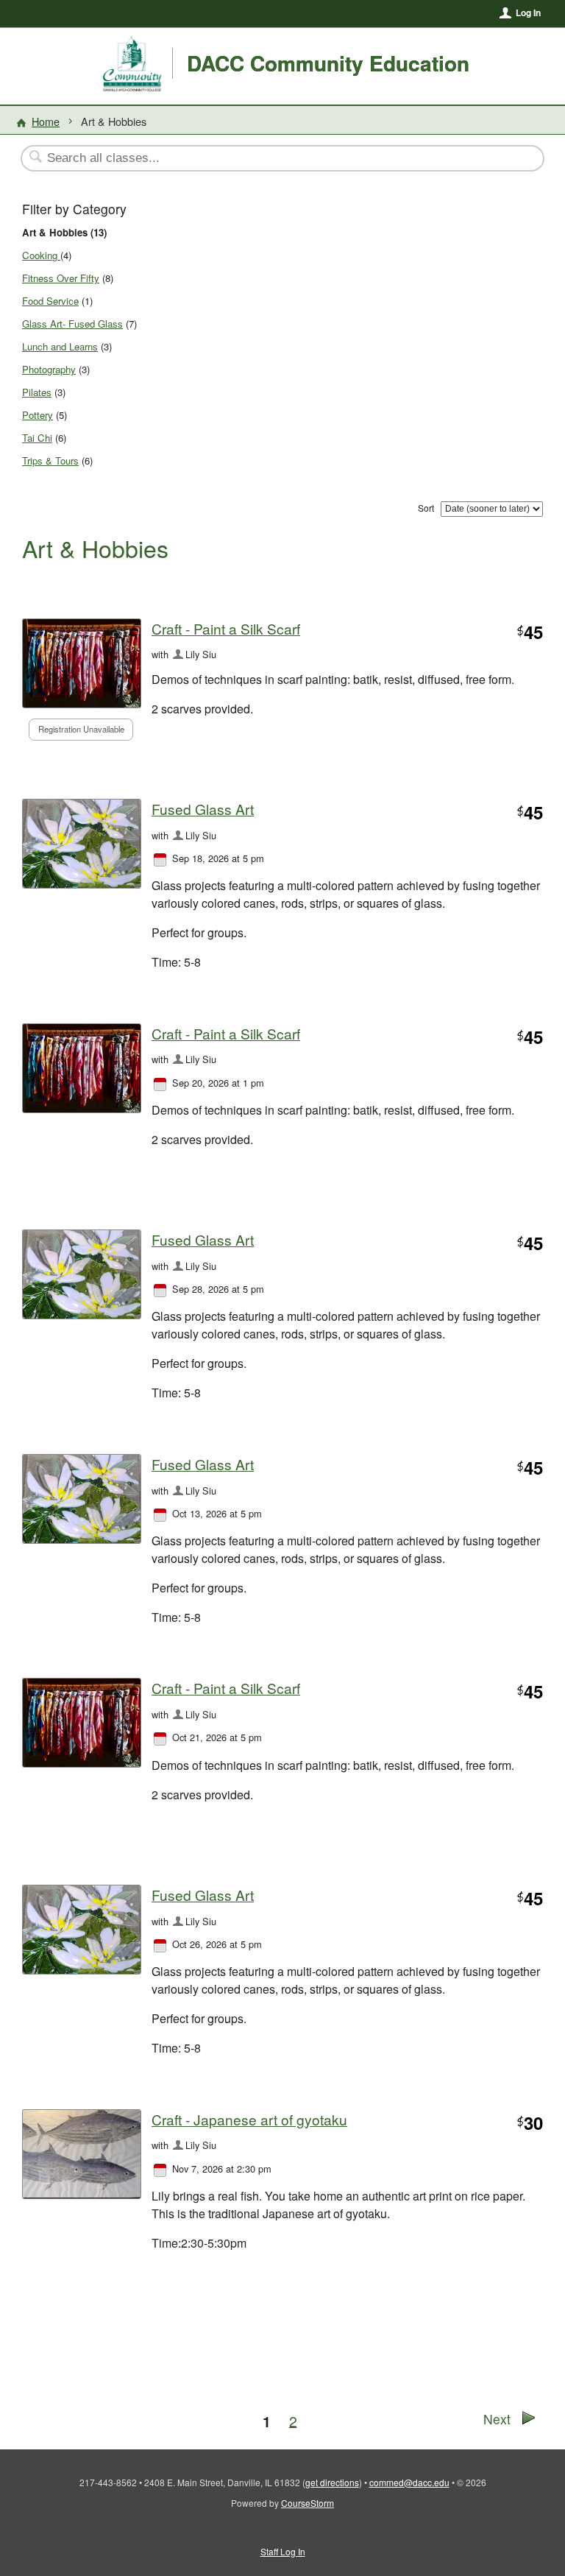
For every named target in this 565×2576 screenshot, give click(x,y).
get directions (332, 2482)
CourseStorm (308, 2503)
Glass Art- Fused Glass (72, 324)
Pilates (37, 392)
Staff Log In (283, 2551)
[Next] (529, 2420)
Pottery (38, 415)
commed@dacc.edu (409, 2482)
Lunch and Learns (60, 346)
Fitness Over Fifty (61, 278)
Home (46, 121)
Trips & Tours (50, 460)
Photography (49, 369)
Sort (426, 508)
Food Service (50, 301)
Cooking (41, 255)
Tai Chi (37, 438)
